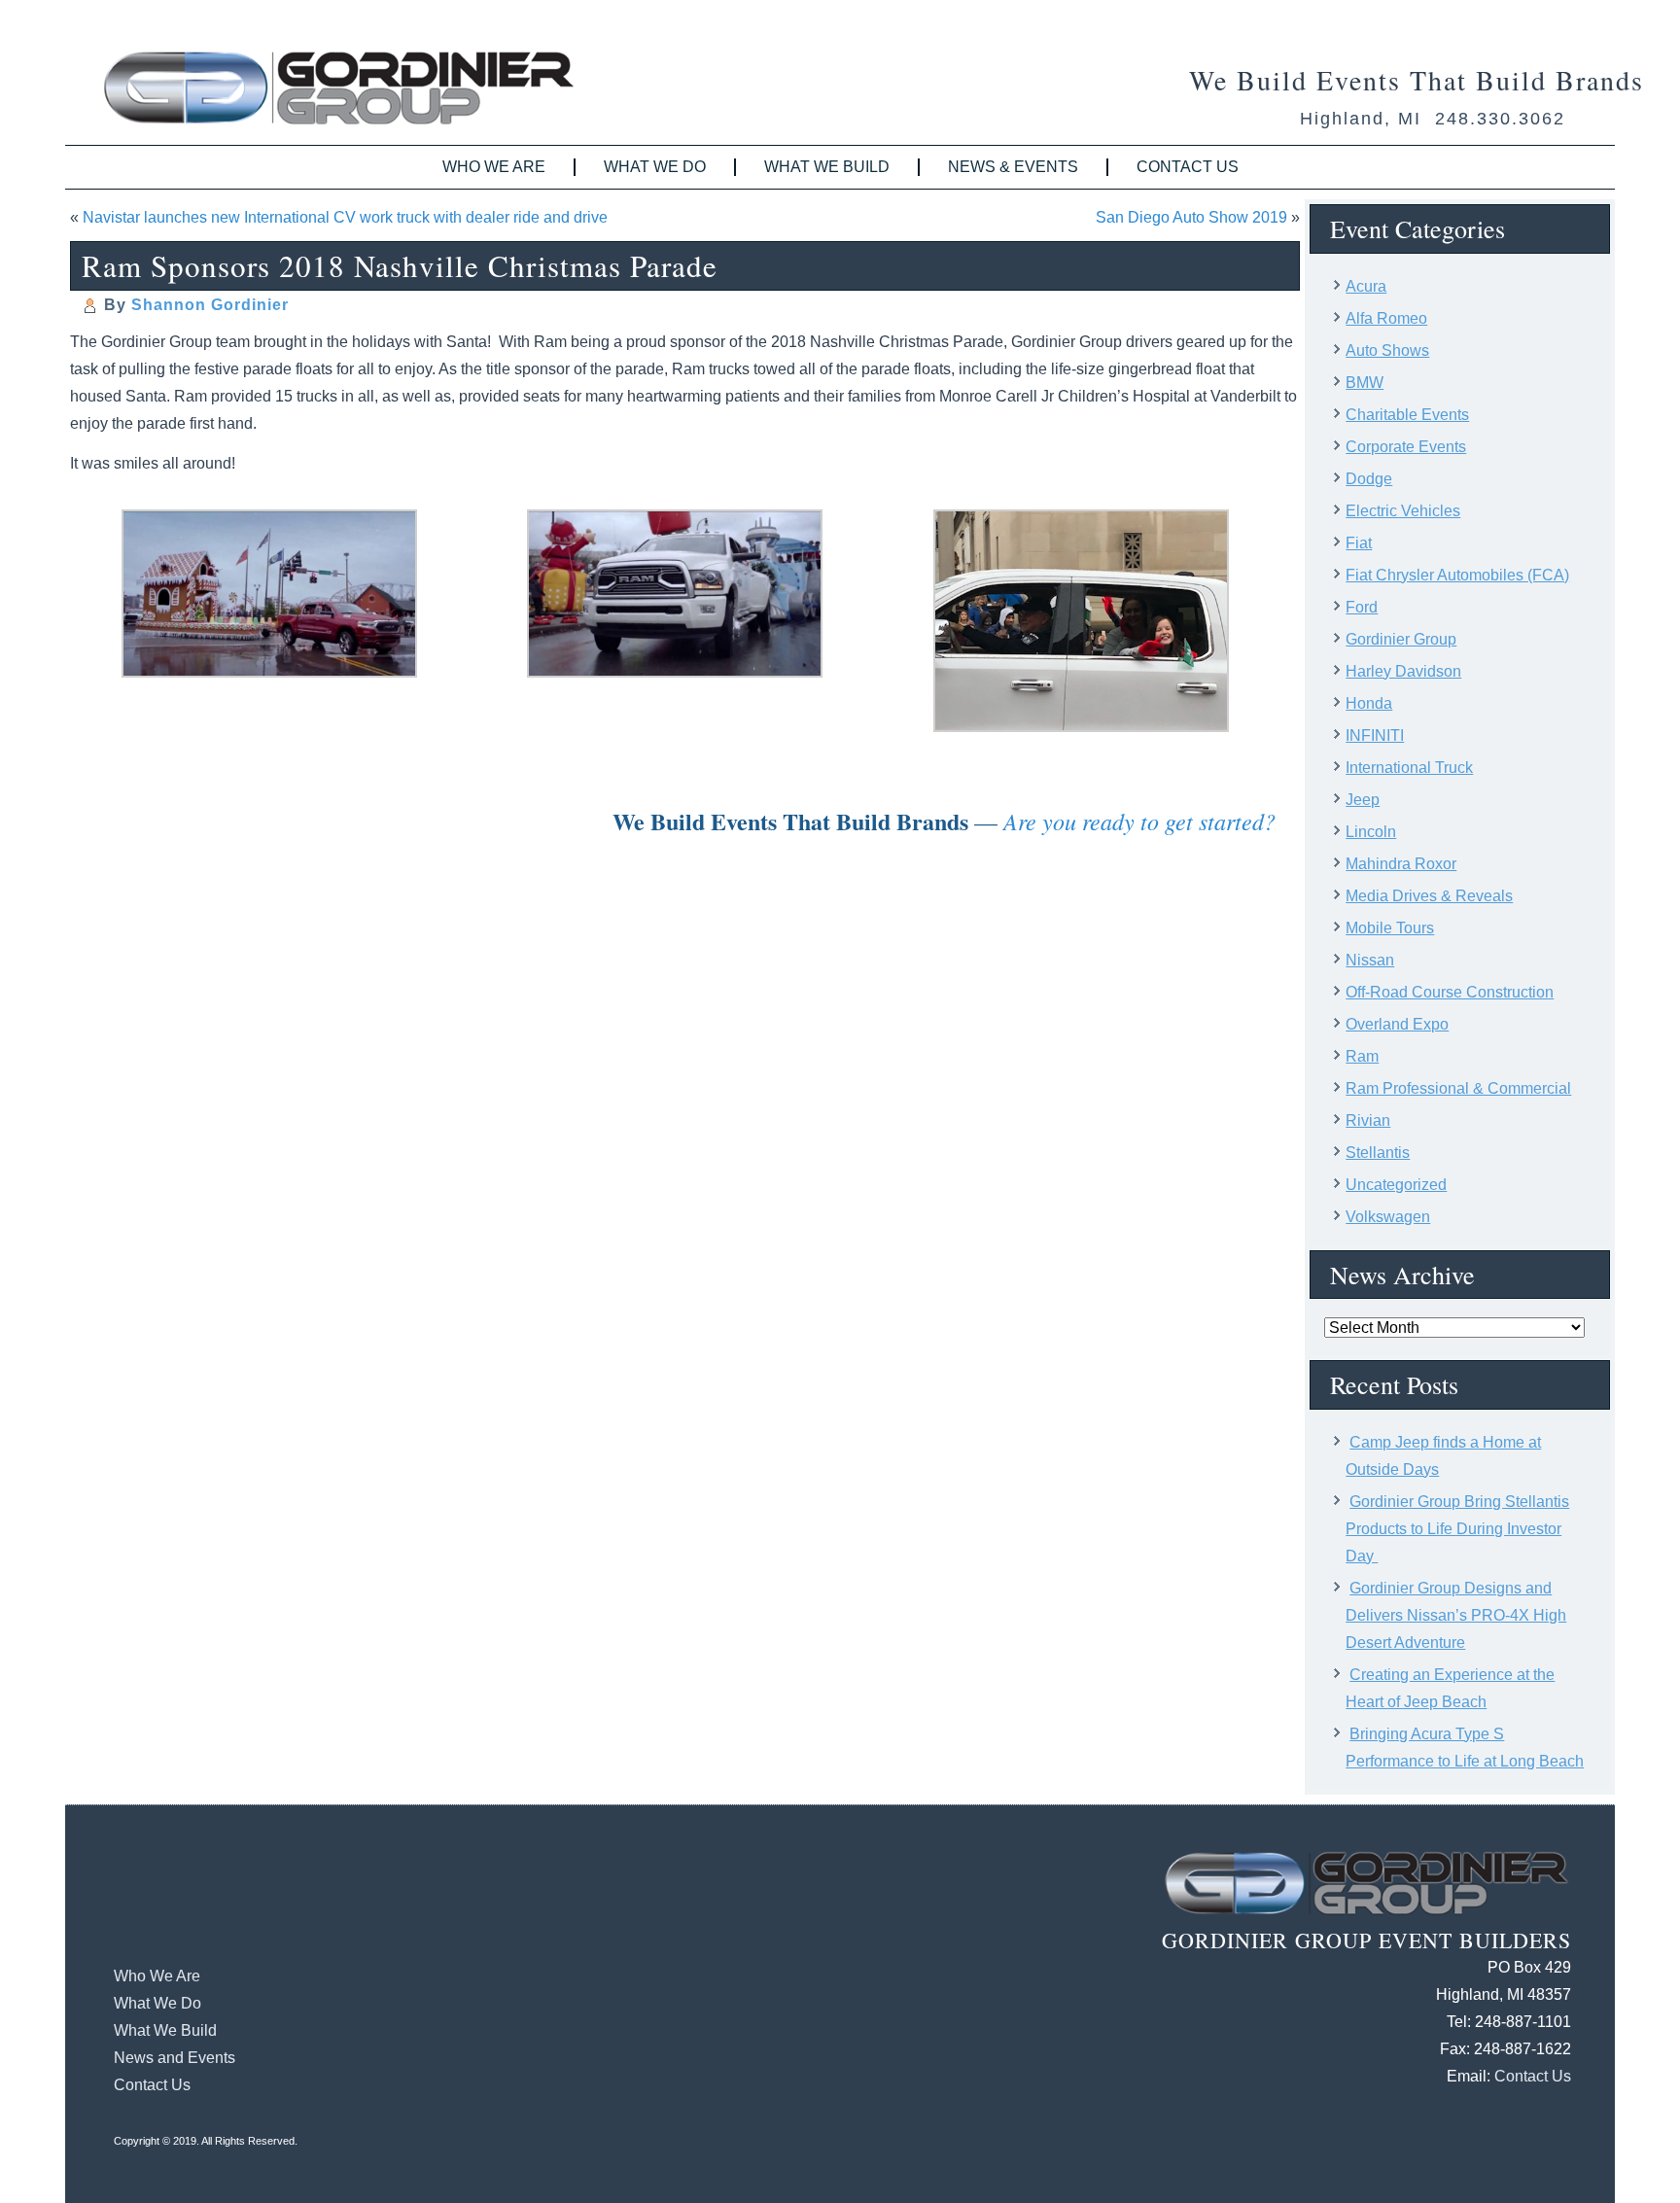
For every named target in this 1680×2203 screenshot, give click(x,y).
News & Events (1013, 167)
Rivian (1368, 1120)
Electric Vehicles (1403, 511)
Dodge (1369, 479)
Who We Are (494, 167)
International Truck (1409, 768)
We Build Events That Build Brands (1417, 80)
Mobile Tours (1390, 928)
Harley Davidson (1403, 671)
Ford (1362, 607)
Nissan (1370, 960)
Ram (1362, 1056)
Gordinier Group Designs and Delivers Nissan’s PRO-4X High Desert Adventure (1456, 1615)
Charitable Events (1407, 415)
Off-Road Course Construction (1450, 992)
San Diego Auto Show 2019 (1191, 217)
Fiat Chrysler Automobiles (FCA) (1457, 575)
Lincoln (1371, 832)
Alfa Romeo (1386, 318)
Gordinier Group (1401, 639)
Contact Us (1188, 167)
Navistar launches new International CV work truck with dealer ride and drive (345, 217)
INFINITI (1375, 735)
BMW (1365, 383)
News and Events (175, 2058)
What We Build (827, 167)
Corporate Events (1406, 447)
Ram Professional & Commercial (1458, 1088)
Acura (1366, 286)
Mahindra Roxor (1401, 864)
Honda (1369, 703)
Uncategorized (1396, 1185)
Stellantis (1378, 1153)
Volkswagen (1388, 1217)
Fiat (1359, 543)
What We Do (655, 167)
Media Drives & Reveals (1429, 896)
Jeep (1363, 800)
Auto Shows (1387, 350)
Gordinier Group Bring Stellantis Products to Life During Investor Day (1457, 1529)
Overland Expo (1397, 1024)
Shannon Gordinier (210, 305)
